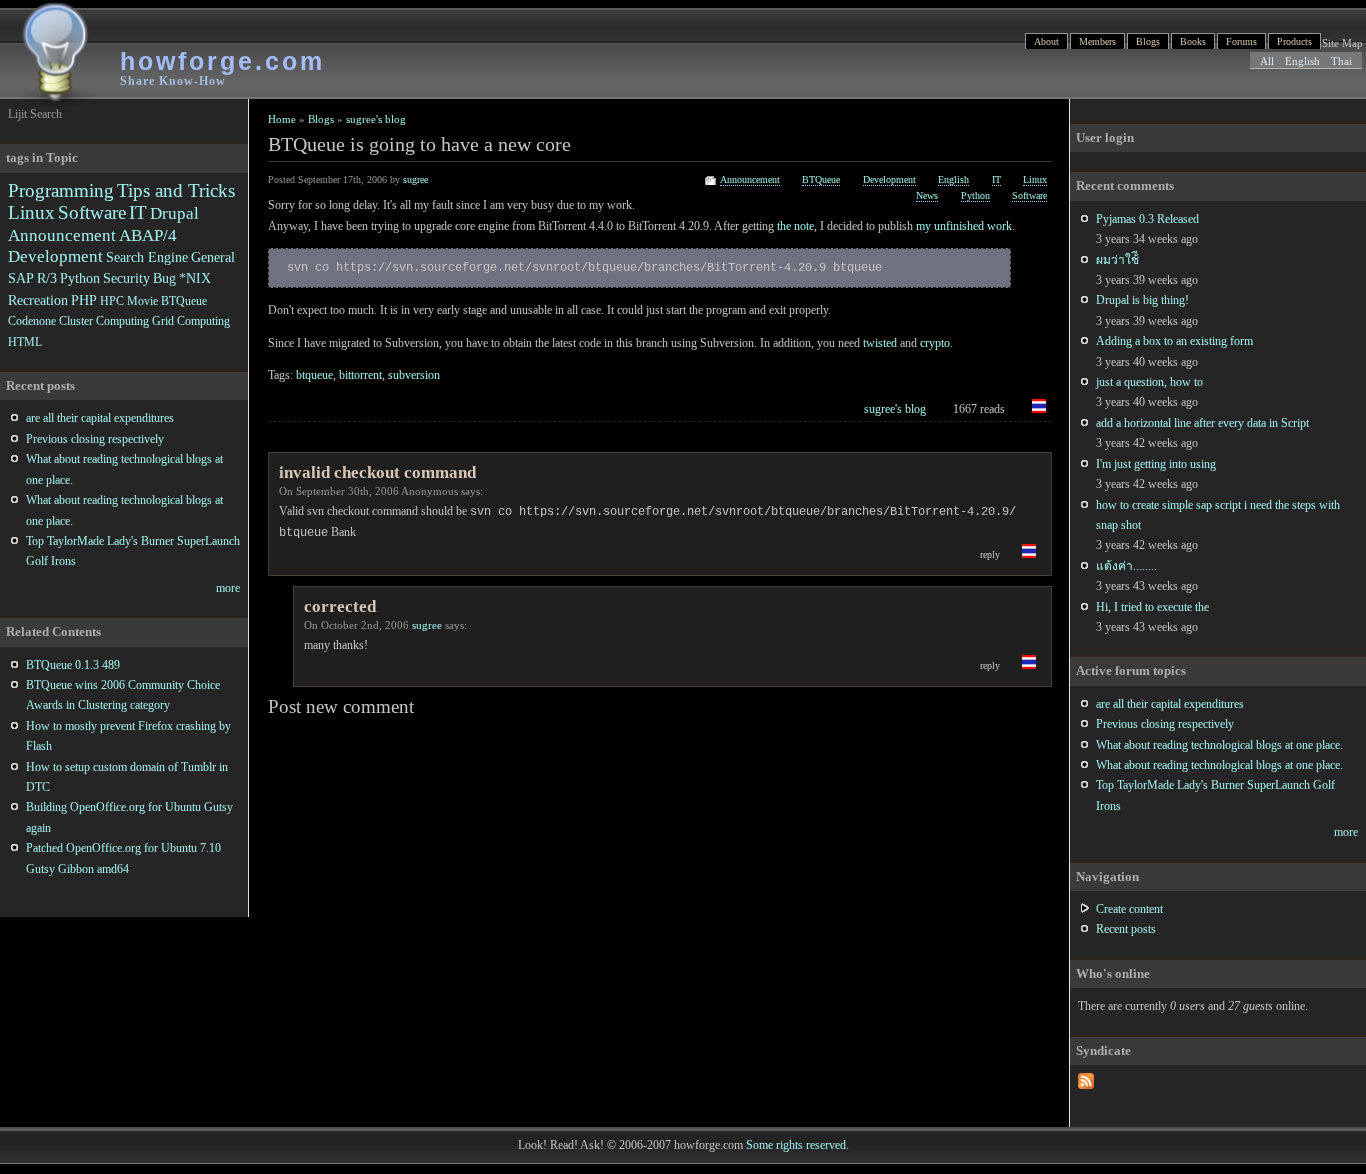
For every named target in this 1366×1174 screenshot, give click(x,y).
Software (1029, 195)
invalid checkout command (377, 472)
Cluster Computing (104, 321)
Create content (1129, 909)
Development (889, 179)
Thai (1341, 61)
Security (126, 278)
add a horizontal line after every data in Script (1202, 423)
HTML (25, 342)
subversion (414, 375)
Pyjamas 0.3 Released (1147, 219)
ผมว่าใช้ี (1117, 260)
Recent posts (1126, 929)
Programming (61, 190)
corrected (340, 606)
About (1046, 41)
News (927, 195)
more (1346, 832)
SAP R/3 (32, 278)
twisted (880, 343)
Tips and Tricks (176, 190)
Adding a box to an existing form (1174, 341)
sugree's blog (376, 119)
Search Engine (147, 257)
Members (1097, 41)
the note (795, 226)
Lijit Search (35, 114)
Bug (164, 278)
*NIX (195, 278)
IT (996, 179)
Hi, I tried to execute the (1152, 607)
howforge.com (222, 61)
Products (1294, 41)
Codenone (32, 321)
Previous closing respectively (1165, 724)
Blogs (1148, 41)
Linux (1035, 179)
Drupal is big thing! (1142, 300)
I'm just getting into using (1156, 464)
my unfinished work (964, 226)
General (213, 257)
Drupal (174, 213)
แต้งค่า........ (1126, 566)
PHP (84, 300)
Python (975, 195)
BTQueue (821, 179)
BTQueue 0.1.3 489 (73, 665)
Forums (1241, 41)
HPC (112, 301)
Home (282, 119)
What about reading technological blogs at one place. (1219, 745)
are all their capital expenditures (1170, 704)
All (1267, 61)
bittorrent (360, 375)
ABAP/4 (148, 235)
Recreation (38, 300)
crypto (935, 343)
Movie (142, 301)
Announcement (750, 179)
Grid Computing (191, 321)
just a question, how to (1149, 382)
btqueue (314, 375)
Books (1193, 41)
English (1302, 61)
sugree (415, 179)
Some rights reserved (796, 1145)
